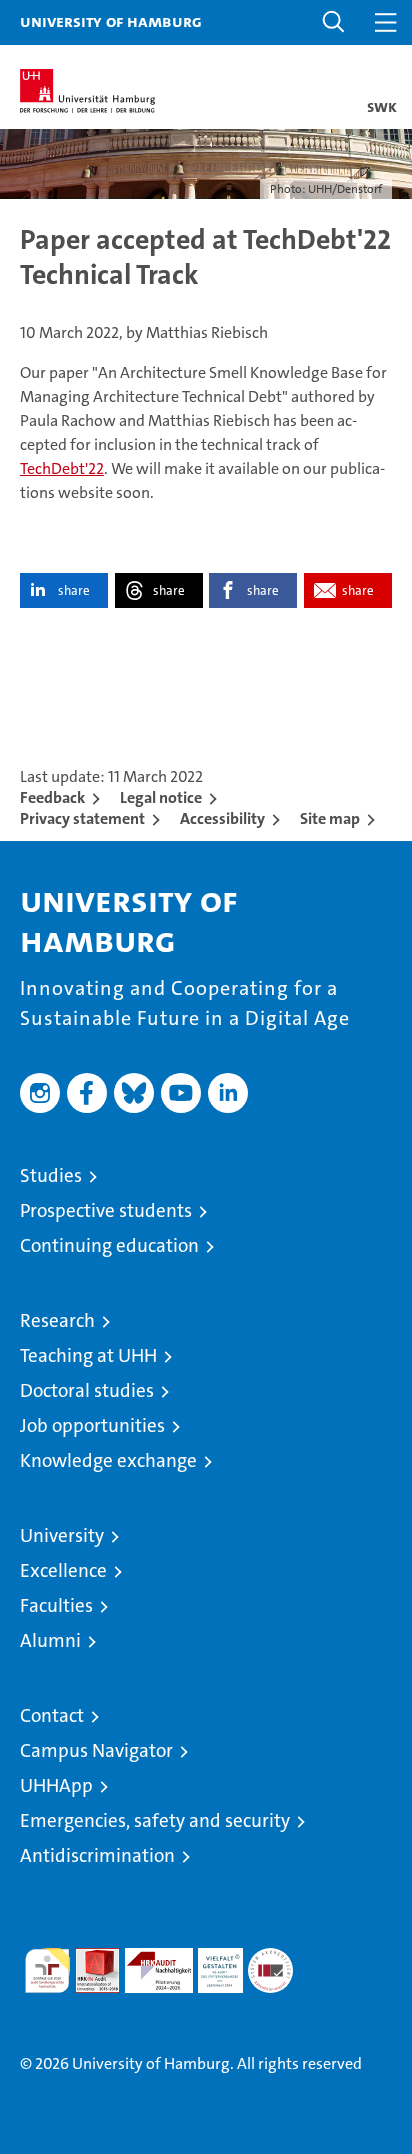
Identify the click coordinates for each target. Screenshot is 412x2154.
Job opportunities (92, 1425)
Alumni (50, 1640)
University (62, 1535)
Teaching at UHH (88, 1355)
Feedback (52, 797)
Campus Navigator (96, 1750)
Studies (51, 1175)
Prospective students (106, 1210)
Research (57, 1320)
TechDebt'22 (62, 468)
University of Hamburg (111, 21)
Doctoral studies (87, 1390)
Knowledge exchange (108, 1460)
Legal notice (161, 797)
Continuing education (109, 1245)
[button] (334, 22)
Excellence (63, 1570)
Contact (52, 1715)
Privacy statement (82, 818)
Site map (330, 818)
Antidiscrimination (97, 1855)
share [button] (74, 590)
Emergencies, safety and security (155, 1820)
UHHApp (56, 1785)
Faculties (56, 1605)
